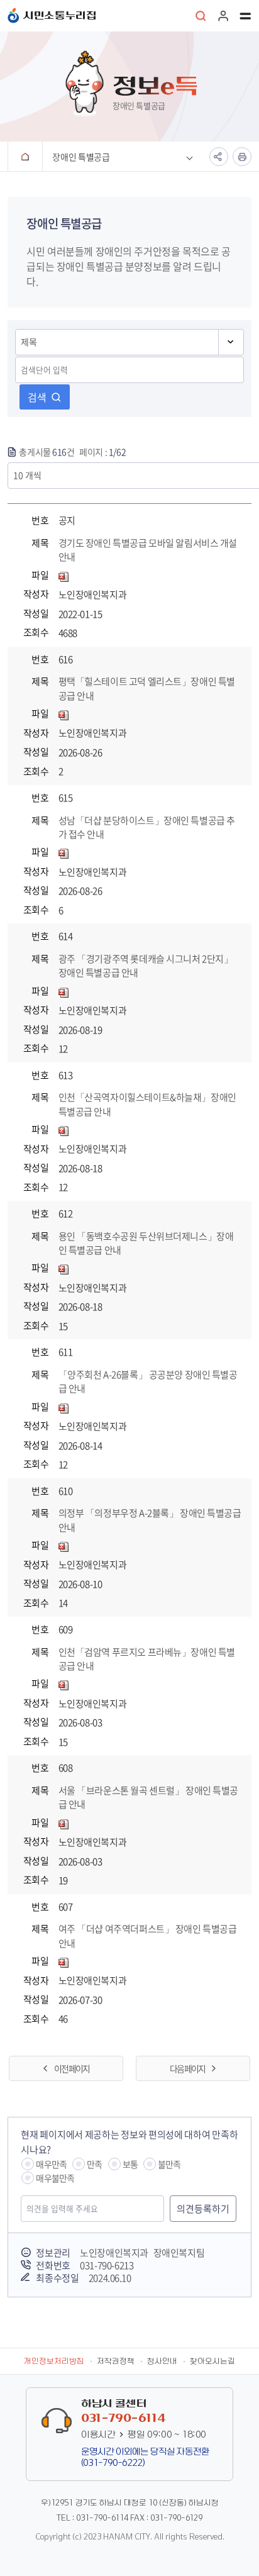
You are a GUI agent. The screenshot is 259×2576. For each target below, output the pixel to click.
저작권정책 (116, 2361)
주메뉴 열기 (245, 16)
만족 (94, 2164)
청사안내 (162, 2361)
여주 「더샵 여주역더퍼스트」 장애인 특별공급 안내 (148, 1936)
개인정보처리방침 (54, 2361)
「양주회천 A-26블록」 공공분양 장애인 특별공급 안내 (148, 1382)
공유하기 (219, 157)
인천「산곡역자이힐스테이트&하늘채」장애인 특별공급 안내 (147, 1104)
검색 (37, 397)
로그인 (223, 16)
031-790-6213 (107, 2265)
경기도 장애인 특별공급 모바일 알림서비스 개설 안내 (148, 550)
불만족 (169, 2164)
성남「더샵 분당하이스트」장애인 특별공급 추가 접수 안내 (147, 828)
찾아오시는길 (212, 2361)
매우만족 (51, 2164)
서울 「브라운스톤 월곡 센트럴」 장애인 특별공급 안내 (149, 1798)
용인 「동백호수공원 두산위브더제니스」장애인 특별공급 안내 (146, 1243)
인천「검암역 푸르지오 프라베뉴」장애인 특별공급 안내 (147, 1659)
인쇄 (242, 157)
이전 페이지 (72, 2068)
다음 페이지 (187, 2068)
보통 (130, 2164)
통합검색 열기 (201, 16)
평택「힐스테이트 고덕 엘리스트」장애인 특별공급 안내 (147, 689)
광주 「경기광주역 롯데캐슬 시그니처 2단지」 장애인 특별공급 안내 (146, 966)
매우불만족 (55, 2178)
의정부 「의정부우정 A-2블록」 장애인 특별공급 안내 (150, 1520)
